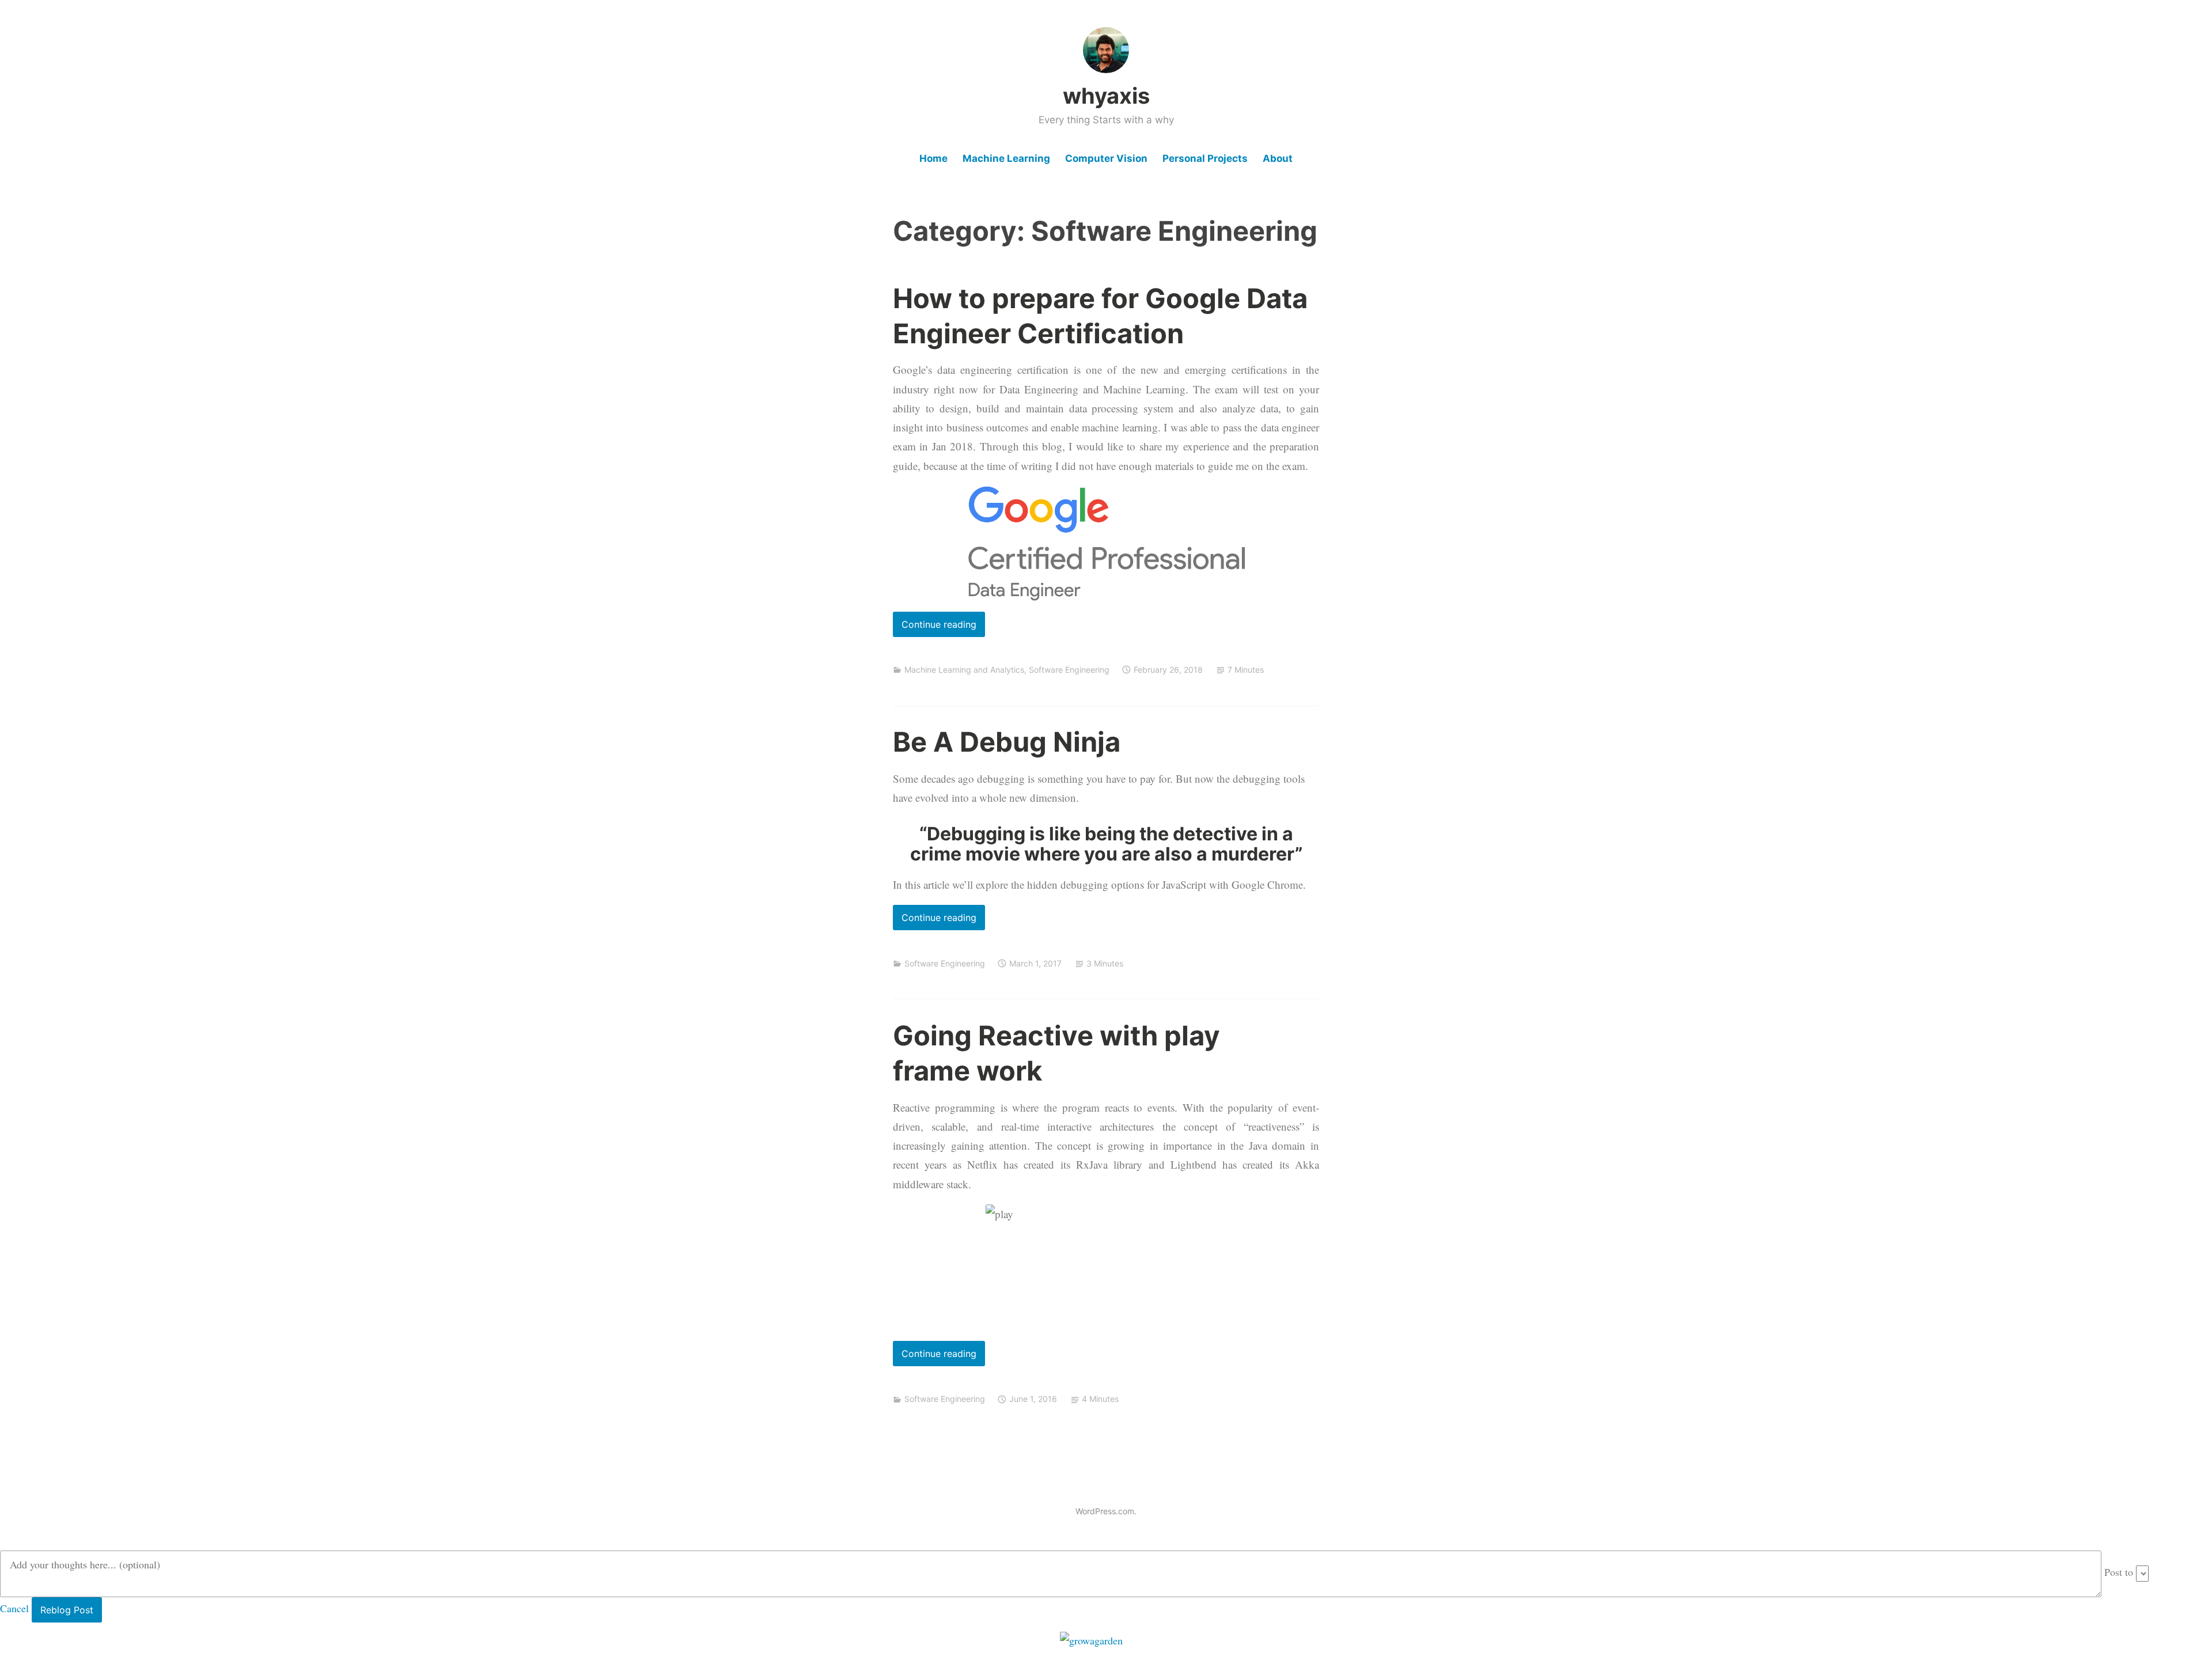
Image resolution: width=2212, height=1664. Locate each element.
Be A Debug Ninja (1007, 742)
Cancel (14, 1608)
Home (933, 158)
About (1278, 158)
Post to (2119, 1572)
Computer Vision (1106, 158)
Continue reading (935, 628)
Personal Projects (1205, 158)
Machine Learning (1006, 158)
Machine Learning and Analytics (964, 670)
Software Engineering (1069, 670)
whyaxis (1106, 96)
